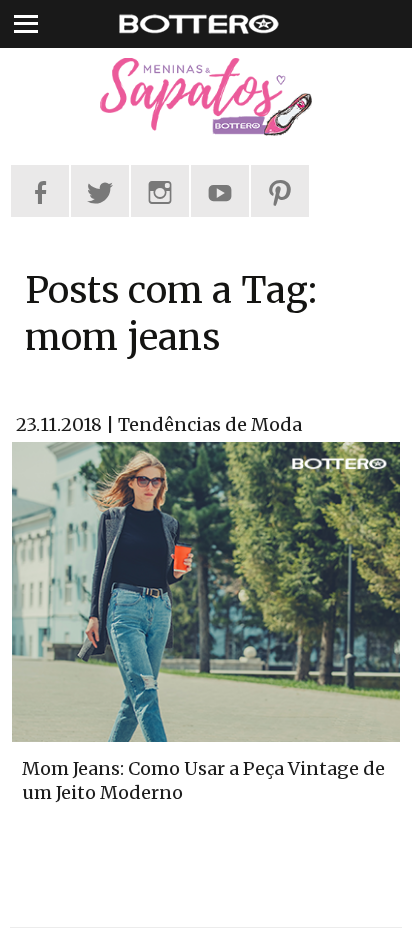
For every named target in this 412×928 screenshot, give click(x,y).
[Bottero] (206, 97)
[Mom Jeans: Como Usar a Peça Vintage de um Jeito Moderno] (206, 590)
